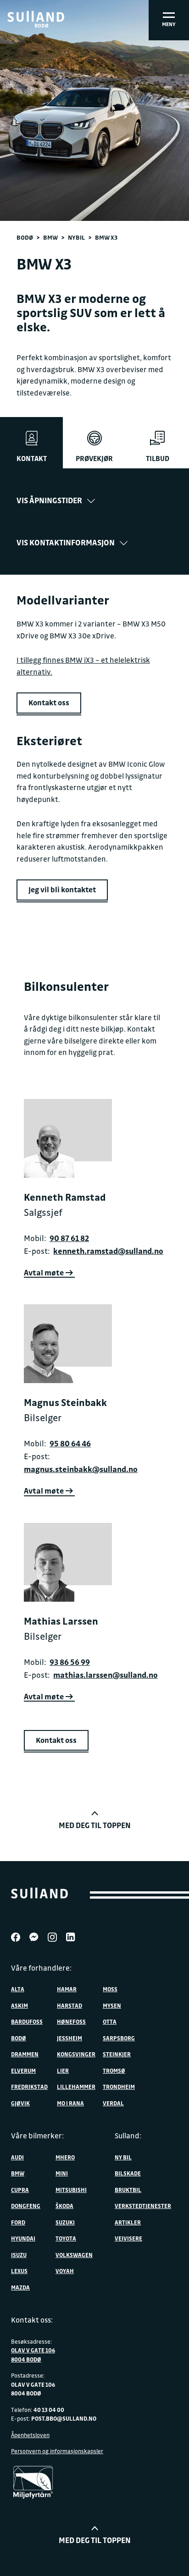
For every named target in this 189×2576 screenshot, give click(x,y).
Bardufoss (27, 2021)
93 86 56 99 (70, 1662)
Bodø (25, 237)
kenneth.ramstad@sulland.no (108, 1251)
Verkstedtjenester (143, 2206)
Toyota (66, 2238)
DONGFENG (26, 2206)
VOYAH (65, 2271)
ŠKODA (64, 2206)
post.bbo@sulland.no (64, 2418)
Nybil (76, 237)
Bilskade (128, 2173)
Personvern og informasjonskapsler (57, 2451)
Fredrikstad (29, 2087)
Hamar (67, 1989)
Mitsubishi (71, 2190)
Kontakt (32, 458)
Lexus (19, 2271)
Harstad (69, 2005)
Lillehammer (76, 2087)
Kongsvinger (76, 2054)
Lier (63, 2071)
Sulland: (128, 2136)
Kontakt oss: (32, 2320)
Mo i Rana (70, 2103)
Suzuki (65, 2222)
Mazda (20, 2287)
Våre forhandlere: (41, 1968)
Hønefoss (71, 2021)
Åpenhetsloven (30, 2435)
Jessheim (69, 2038)
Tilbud (158, 458)
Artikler (128, 2222)
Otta (110, 2021)
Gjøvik (20, 2103)
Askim (19, 2005)
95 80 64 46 (70, 1443)
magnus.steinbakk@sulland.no (81, 1469)
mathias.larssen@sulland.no (106, 1675)
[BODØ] (36, 16)
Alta (18, 1989)
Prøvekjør (94, 458)
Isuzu (19, 2255)
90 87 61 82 (69, 1238)
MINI (62, 2173)
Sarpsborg (119, 2038)
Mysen (112, 2005)
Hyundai (23, 2238)
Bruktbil (128, 2190)
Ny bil (123, 2157)
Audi (17, 2157)
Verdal (113, 2103)
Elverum (23, 2071)
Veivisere (128, 2238)
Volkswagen (74, 2255)
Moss (110, 1989)
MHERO (65, 2157)
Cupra (20, 2190)
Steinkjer (117, 2054)
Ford (18, 2222)
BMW (50, 237)
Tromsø (114, 2071)
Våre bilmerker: (37, 2136)
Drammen (25, 2054)
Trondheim (119, 2087)
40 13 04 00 (49, 2410)
